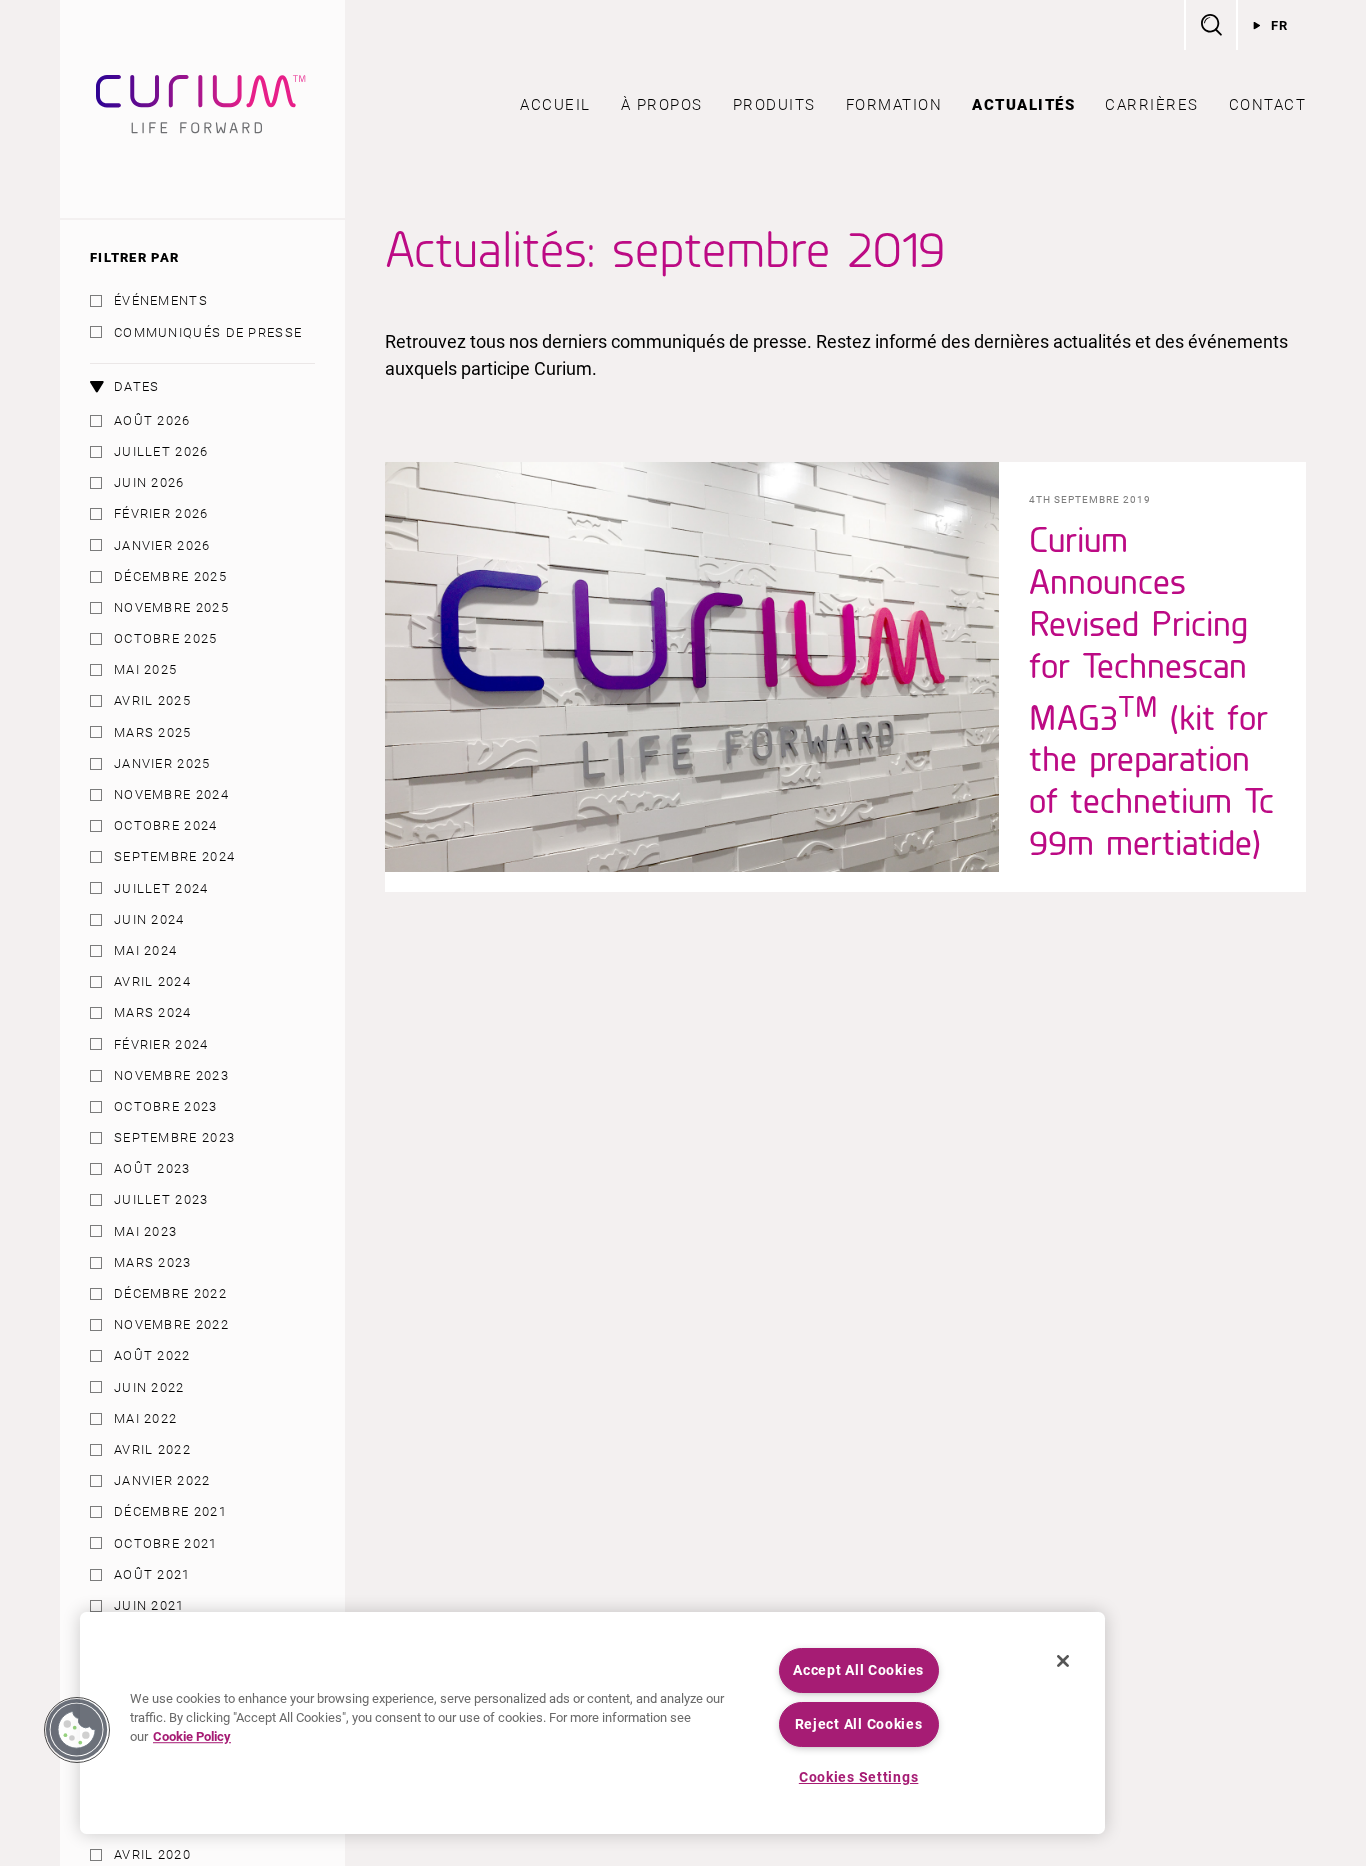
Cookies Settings (859, 1777)
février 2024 (161, 1044)
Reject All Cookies (859, 1724)
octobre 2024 (166, 825)
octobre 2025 (166, 638)
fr (1280, 25)
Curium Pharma (202, 109)
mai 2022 (145, 1418)
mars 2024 (153, 1012)
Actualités (1023, 105)
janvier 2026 (162, 545)
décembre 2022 (170, 1293)
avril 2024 (152, 981)
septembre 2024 (174, 856)
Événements (161, 300)
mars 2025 (153, 732)
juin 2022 (149, 1387)
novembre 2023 (171, 1075)
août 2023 (152, 1168)
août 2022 (152, 1355)
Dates (137, 386)
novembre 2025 (171, 607)
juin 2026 (149, 482)
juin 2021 (149, 1605)
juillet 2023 (161, 1199)
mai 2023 (145, 1231)
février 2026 (161, 513)
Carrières (1152, 105)
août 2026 (152, 420)
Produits (774, 105)
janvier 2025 (162, 763)
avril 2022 (152, 1449)
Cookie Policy (192, 1737)
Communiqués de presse (208, 332)
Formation (894, 105)
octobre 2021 (166, 1543)
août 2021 (152, 1574)
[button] (77, 1730)
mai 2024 (145, 950)
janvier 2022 (162, 1480)
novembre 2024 (171, 794)
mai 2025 (145, 669)
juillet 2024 (161, 888)
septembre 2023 (174, 1137)
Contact (1268, 105)
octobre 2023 (166, 1106)
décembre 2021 (170, 1511)
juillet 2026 (161, 451)
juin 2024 (149, 919)
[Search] (1210, 25)
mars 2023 (153, 1262)
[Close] (1063, 1661)
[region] (592, 1723)
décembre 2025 (170, 576)
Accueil (555, 105)
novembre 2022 (171, 1324)
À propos (662, 105)
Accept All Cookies (858, 1670)
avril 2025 (152, 700)
